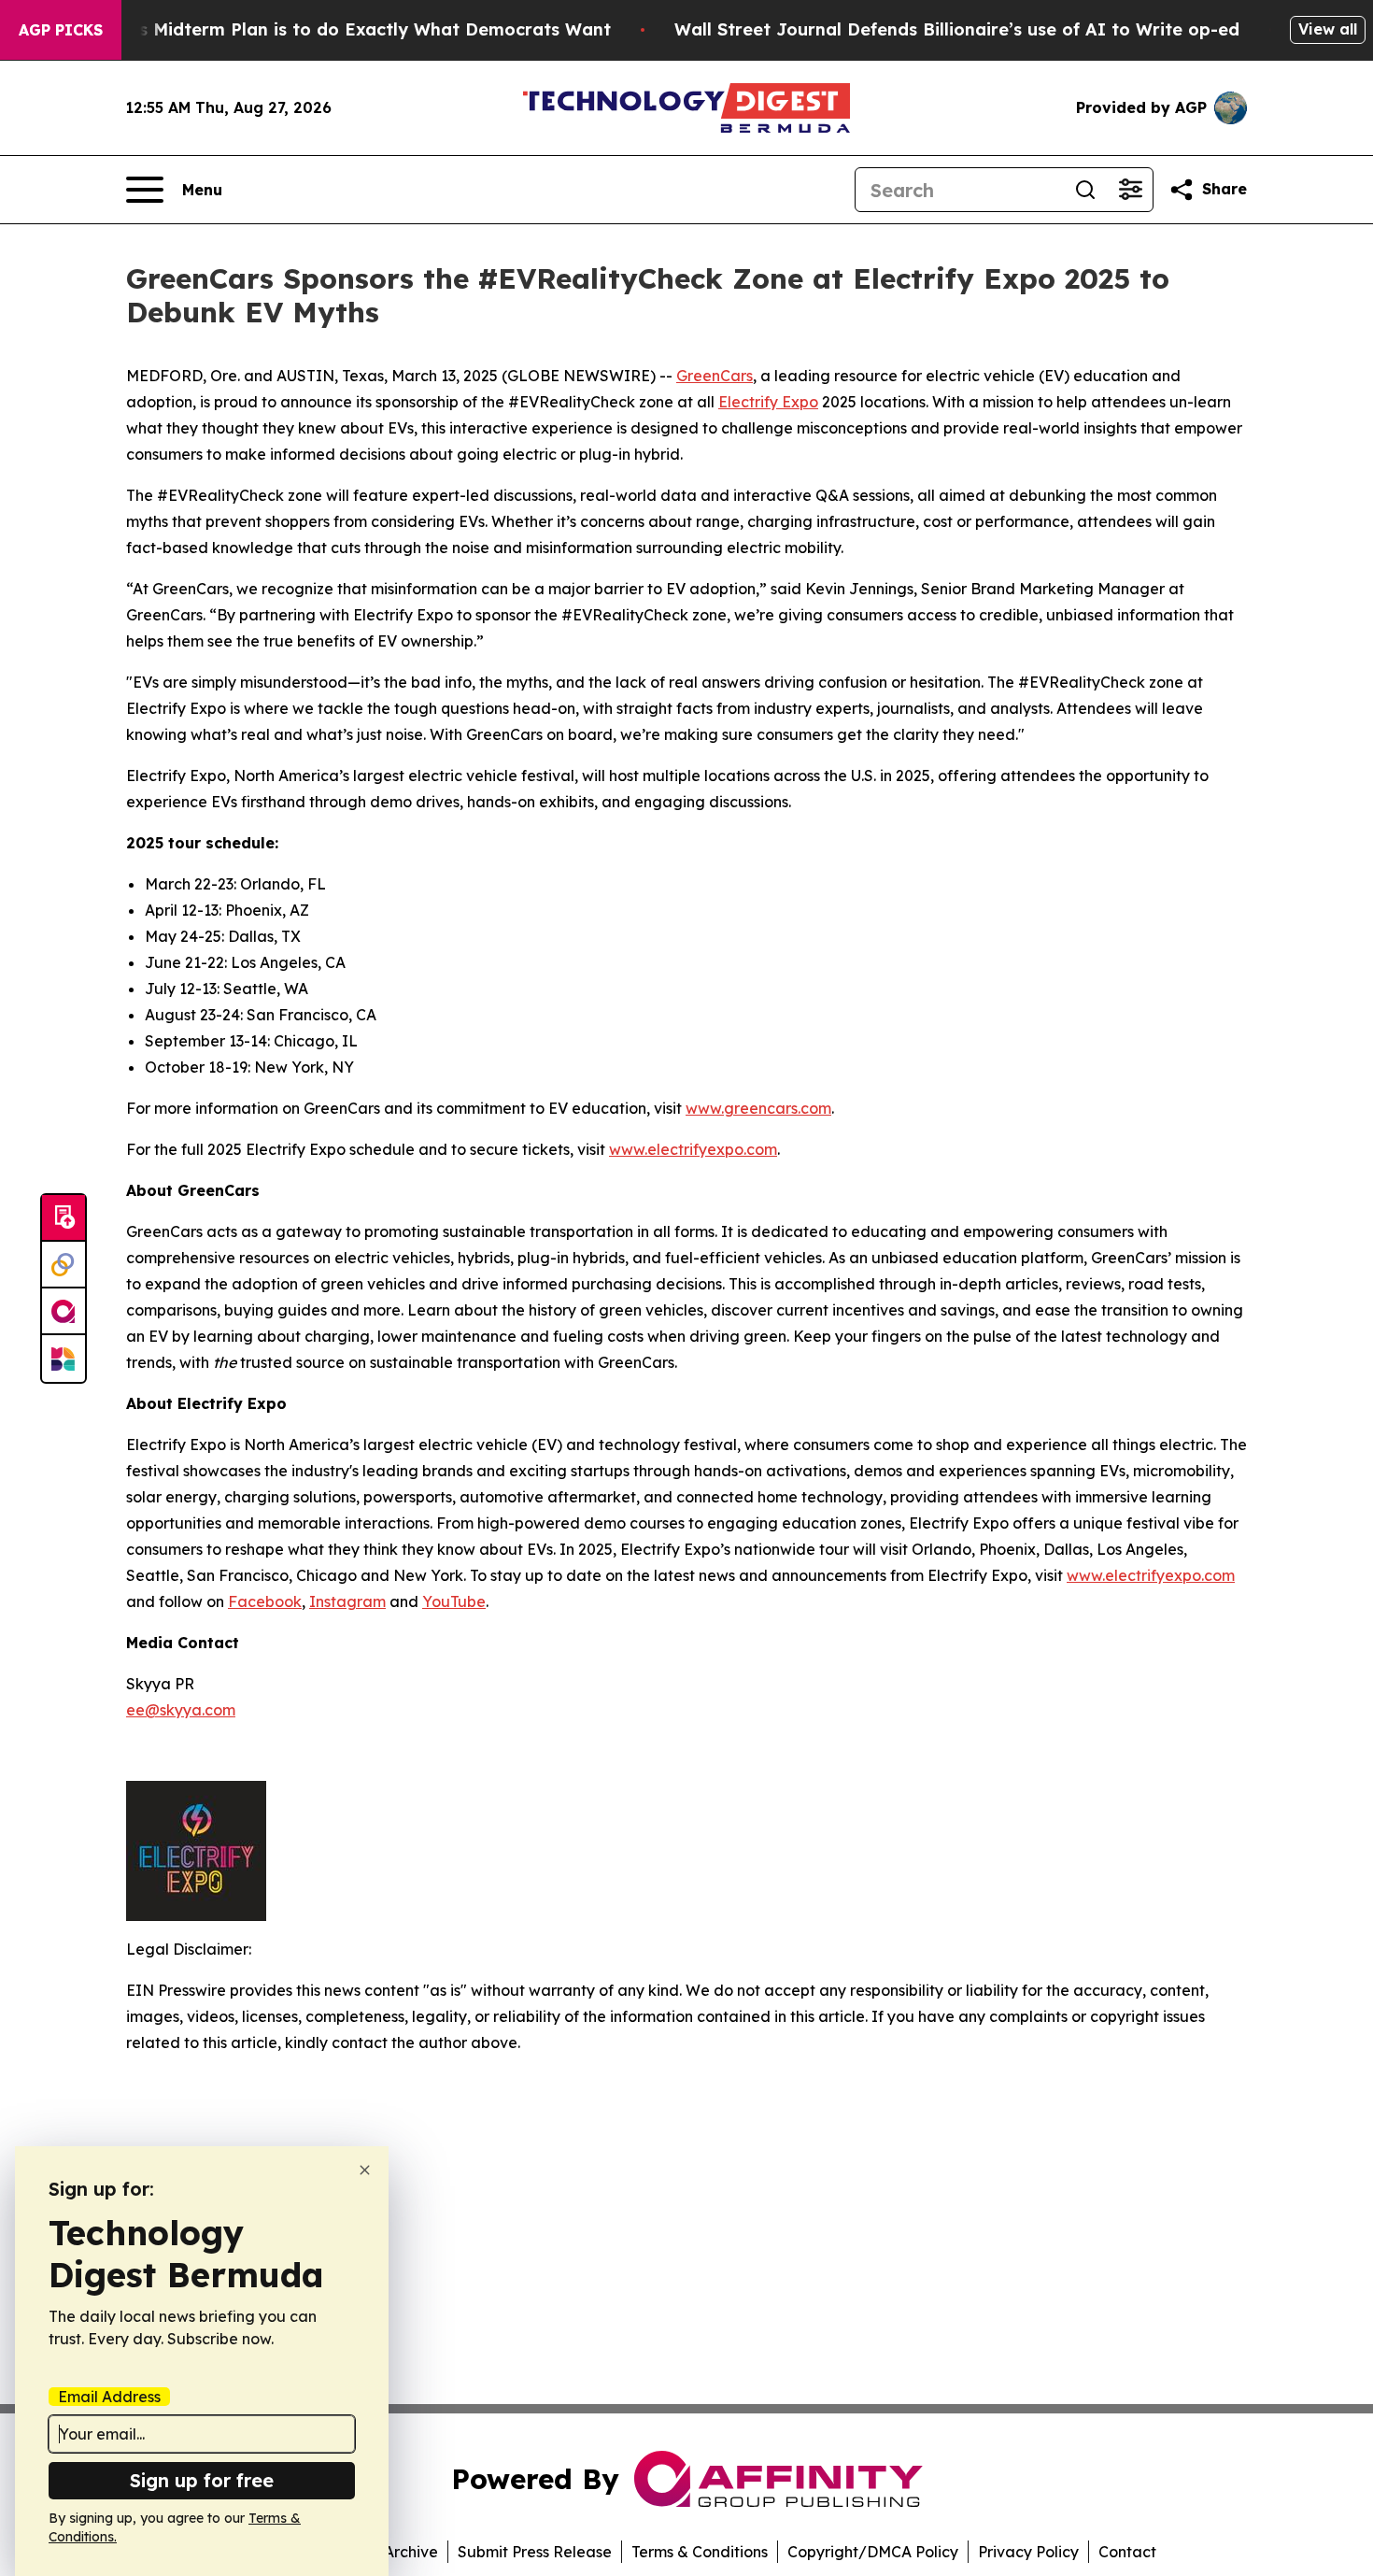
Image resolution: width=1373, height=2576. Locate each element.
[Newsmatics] (64, 1359)
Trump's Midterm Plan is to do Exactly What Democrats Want (346, 29)
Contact (1127, 2552)
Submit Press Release (535, 2552)
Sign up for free (202, 2480)
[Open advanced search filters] (1130, 190)
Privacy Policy (1028, 2552)
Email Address (109, 2397)
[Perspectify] (64, 1265)
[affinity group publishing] (64, 1312)
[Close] (365, 2170)
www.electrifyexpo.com (693, 1149)
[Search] (1085, 190)
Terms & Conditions (700, 2552)
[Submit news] (64, 1218)
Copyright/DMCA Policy (873, 2552)
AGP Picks (61, 30)
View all (1328, 29)
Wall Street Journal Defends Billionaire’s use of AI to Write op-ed (957, 29)
